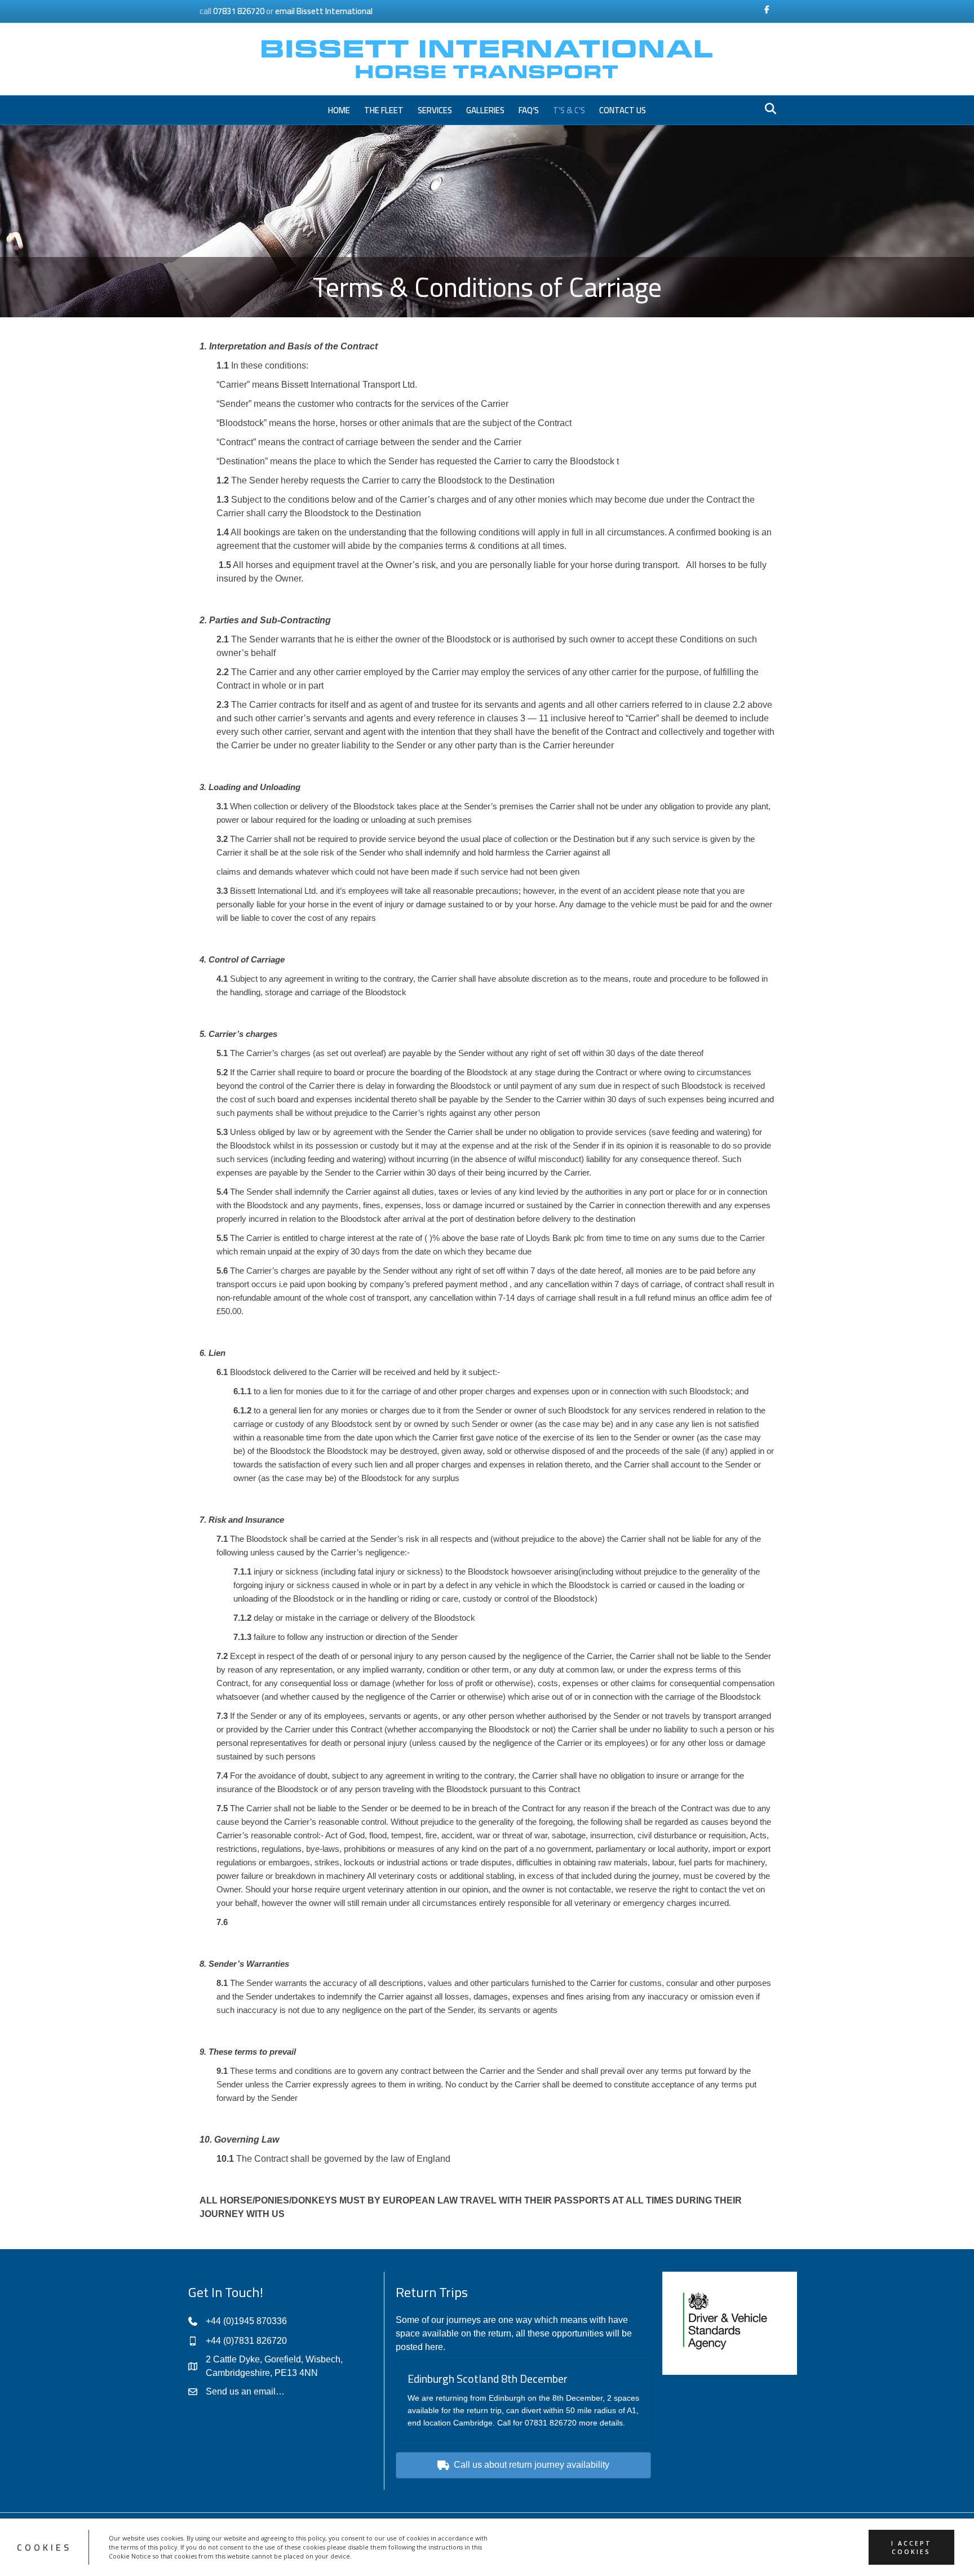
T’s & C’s (569, 110)
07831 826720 (239, 11)
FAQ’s (529, 110)
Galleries (485, 110)
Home (339, 110)
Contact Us (623, 110)
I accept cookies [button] (911, 2547)
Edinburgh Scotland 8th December (488, 2378)
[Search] (767, 109)
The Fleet (384, 110)
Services (435, 110)
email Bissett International (324, 11)
